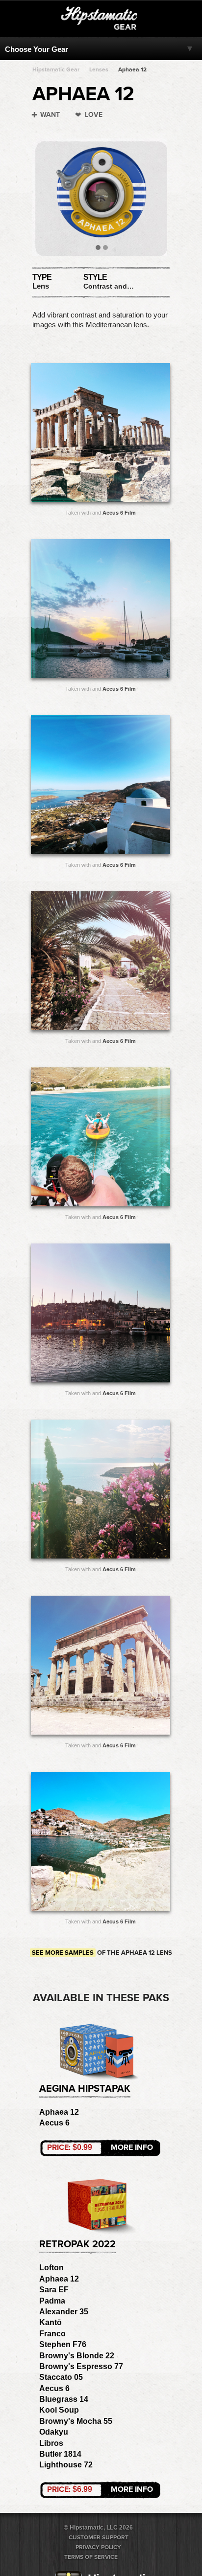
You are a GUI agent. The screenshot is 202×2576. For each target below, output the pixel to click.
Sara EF (54, 2290)
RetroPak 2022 (77, 2244)
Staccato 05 (61, 2377)
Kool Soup (59, 2410)
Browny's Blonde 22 (77, 2356)
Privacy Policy (98, 2547)
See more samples (63, 1953)
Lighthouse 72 (66, 2465)
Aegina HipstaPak (85, 2089)
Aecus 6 (54, 2123)
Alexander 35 (64, 2312)
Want (50, 115)
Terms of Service (91, 2557)
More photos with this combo (81, 435)
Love (94, 115)
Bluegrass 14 (64, 2399)
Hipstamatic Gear (56, 69)
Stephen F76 (63, 2344)
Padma (52, 2301)
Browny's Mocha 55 (76, 2421)
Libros (51, 2443)
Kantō (50, 2322)
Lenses (99, 69)
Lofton (51, 2268)
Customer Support (99, 2537)
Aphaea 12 (132, 69)
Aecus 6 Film (119, 513)
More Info (100, 2147)
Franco (52, 2334)
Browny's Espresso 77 (81, 2366)
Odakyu (54, 2432)
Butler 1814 (60, 2454)
